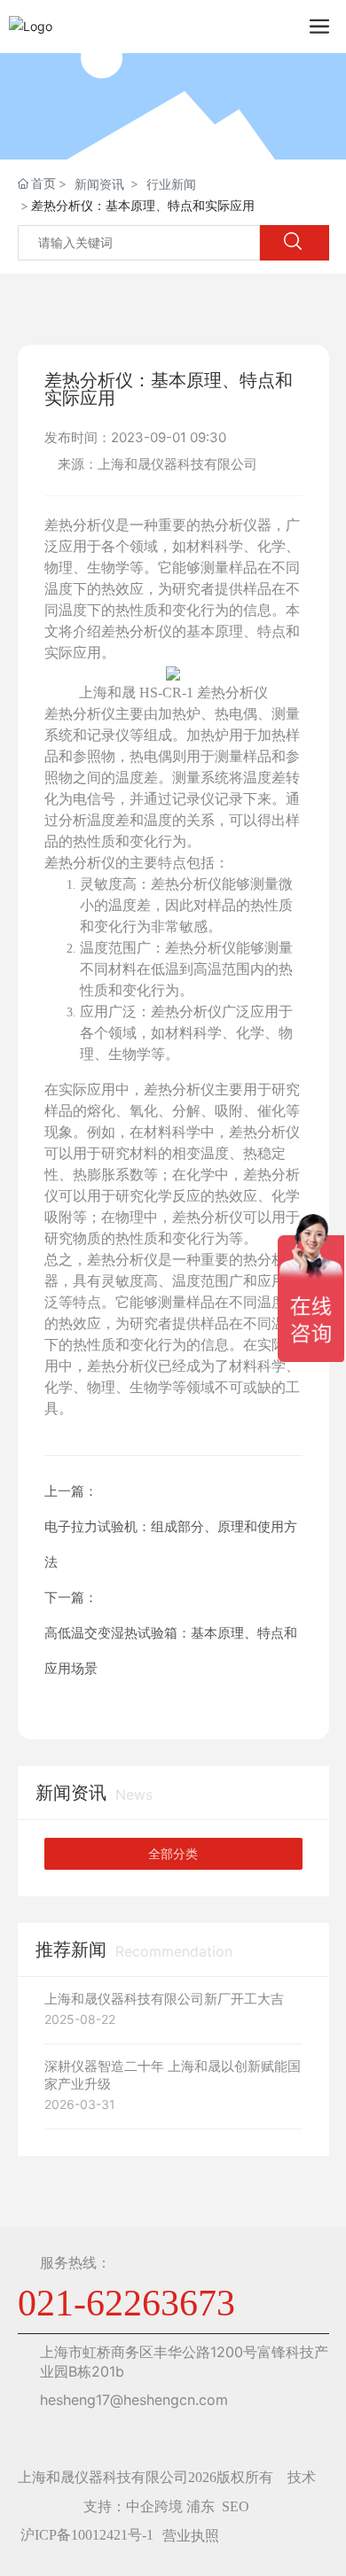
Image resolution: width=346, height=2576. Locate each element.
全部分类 (173, 1854)
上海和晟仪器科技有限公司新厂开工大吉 (164, 1999)
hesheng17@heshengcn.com (134, 2400)
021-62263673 (126, 2303)
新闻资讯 (99, 184)
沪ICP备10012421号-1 (87, 2535)
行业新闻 (171, 184)
